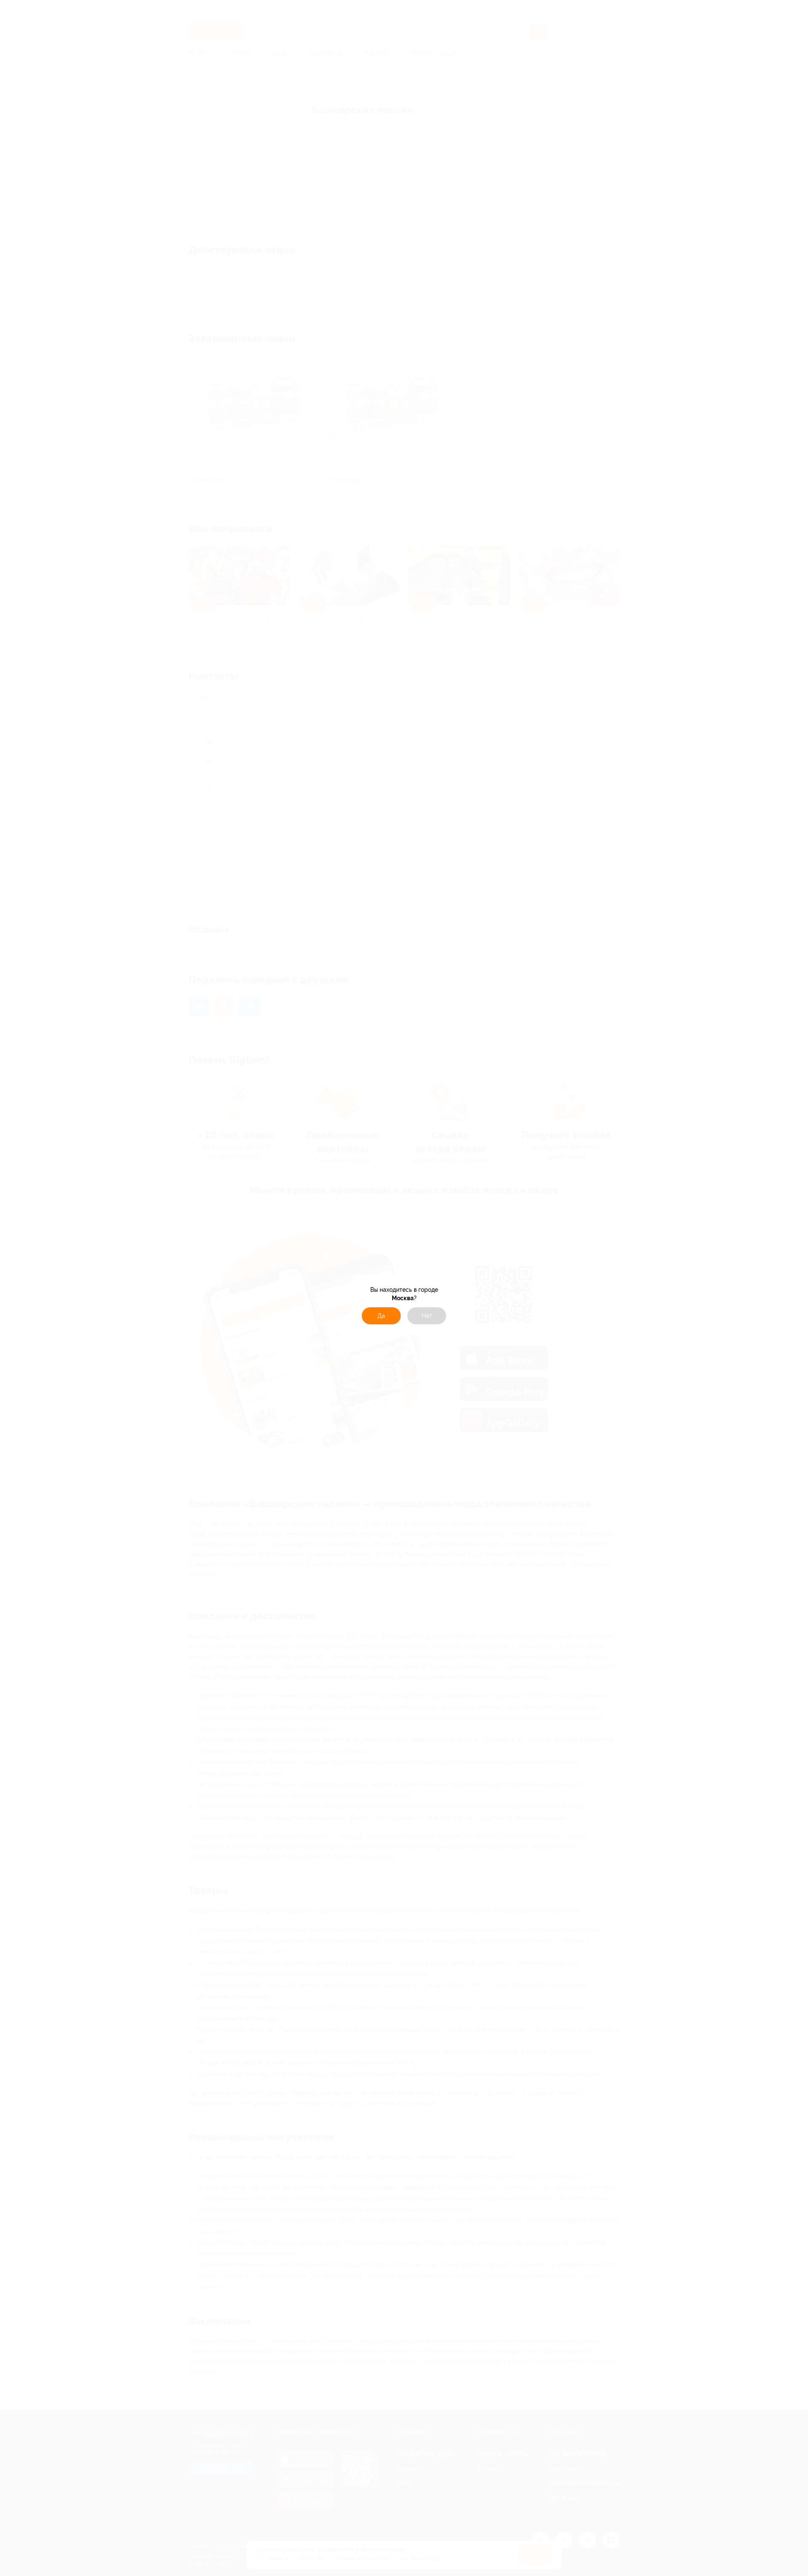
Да (381, 1316)
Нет (427, 1316)
